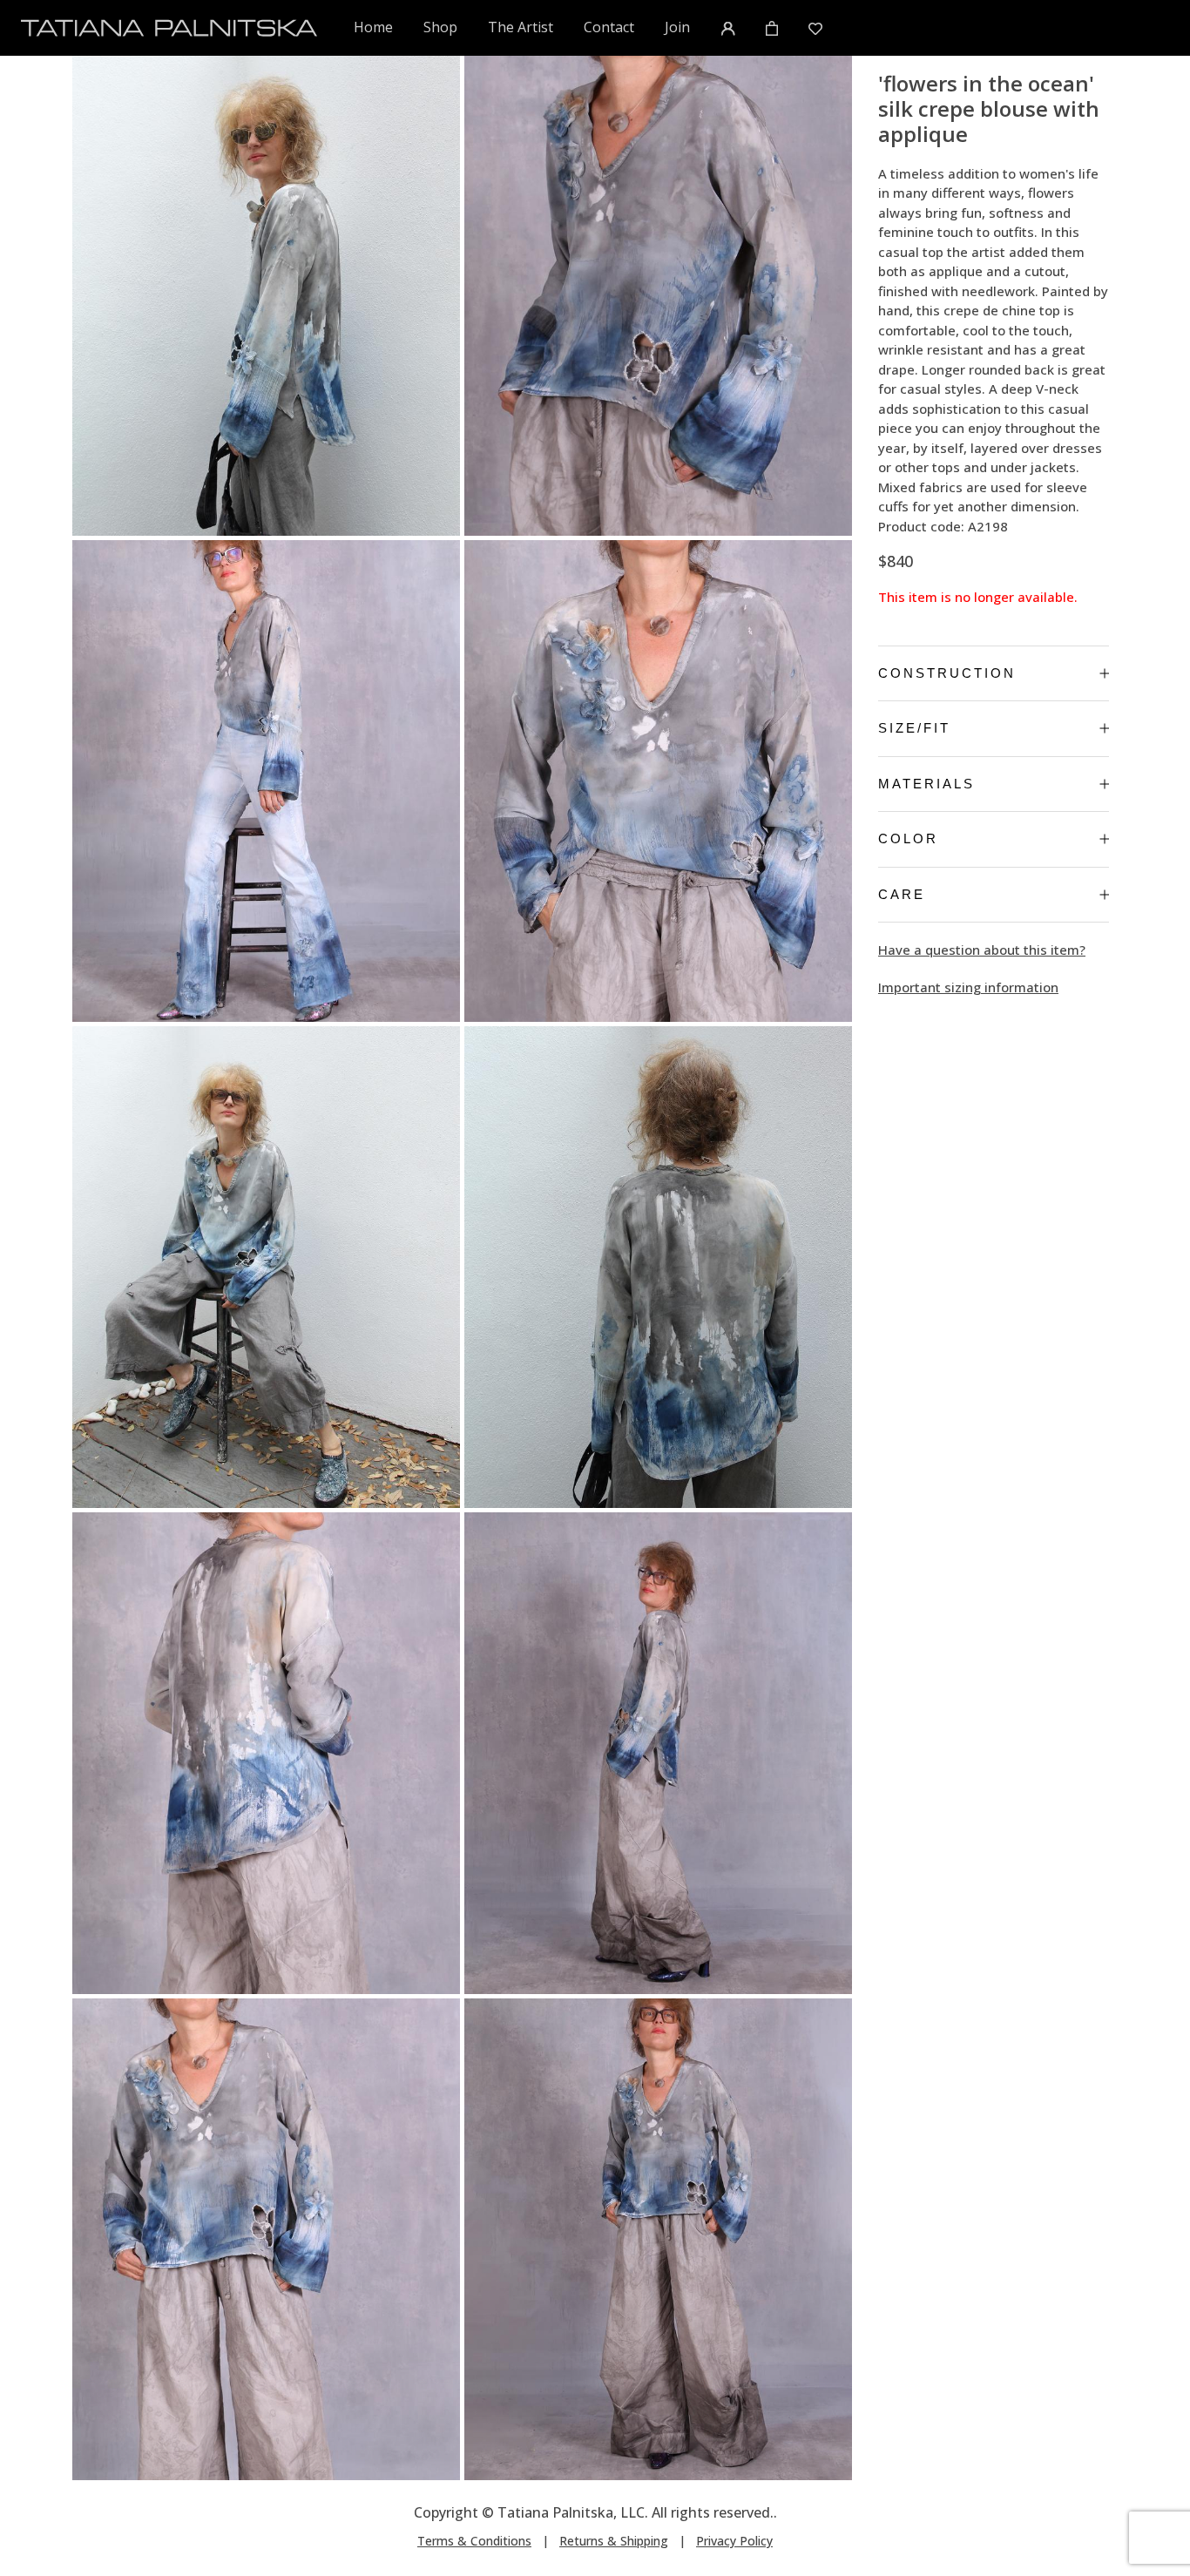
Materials (926, 784)
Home (374, 27)
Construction (947, 673)
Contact (609, 27)
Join (677, 27)
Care (902, 894)
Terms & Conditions (474, 2541)
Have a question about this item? (982, 950)
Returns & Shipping (614, 2541)
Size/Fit (914, 728)
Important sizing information (968, 987)
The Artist (521, 27)
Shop (440, 27)
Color (908, 838)
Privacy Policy (734, 2541)
